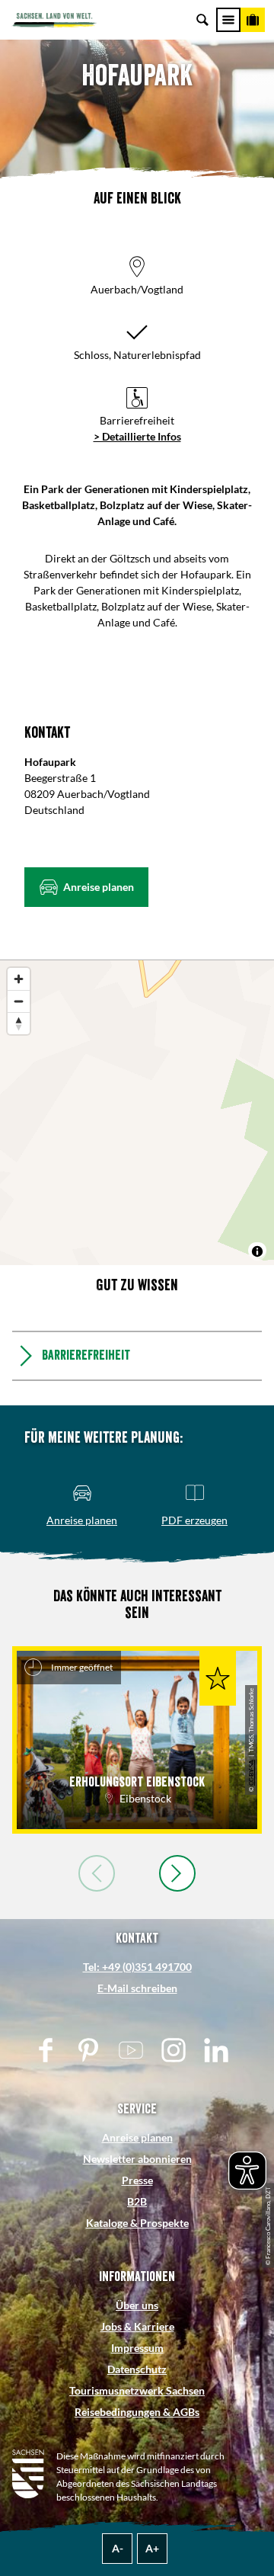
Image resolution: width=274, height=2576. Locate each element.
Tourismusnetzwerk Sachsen (137, 2390)
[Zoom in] (19, 979)
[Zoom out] (19, 1001)
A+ (152, 2548)
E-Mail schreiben (137, 1988)
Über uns (137, 2305)
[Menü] (228, 20)
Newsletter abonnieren (137, 2159)
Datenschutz (137, 2369)
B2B (137, 2201)
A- (118, 2548)
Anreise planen (137, 2137)
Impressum (137, 2348)
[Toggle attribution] (257, 1251)
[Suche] (202, 20)
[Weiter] (177, 1873)
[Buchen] (253, 20)
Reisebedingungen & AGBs (137, 2412)
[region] (137, 1113)
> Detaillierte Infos (137, 436)
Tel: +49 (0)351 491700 (137, 1967)
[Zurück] (97, 1873)
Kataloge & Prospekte (137, 2223)
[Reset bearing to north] (19, 1023)
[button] (86, 887)
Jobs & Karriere (137, 2326)
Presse (137, 2180)
